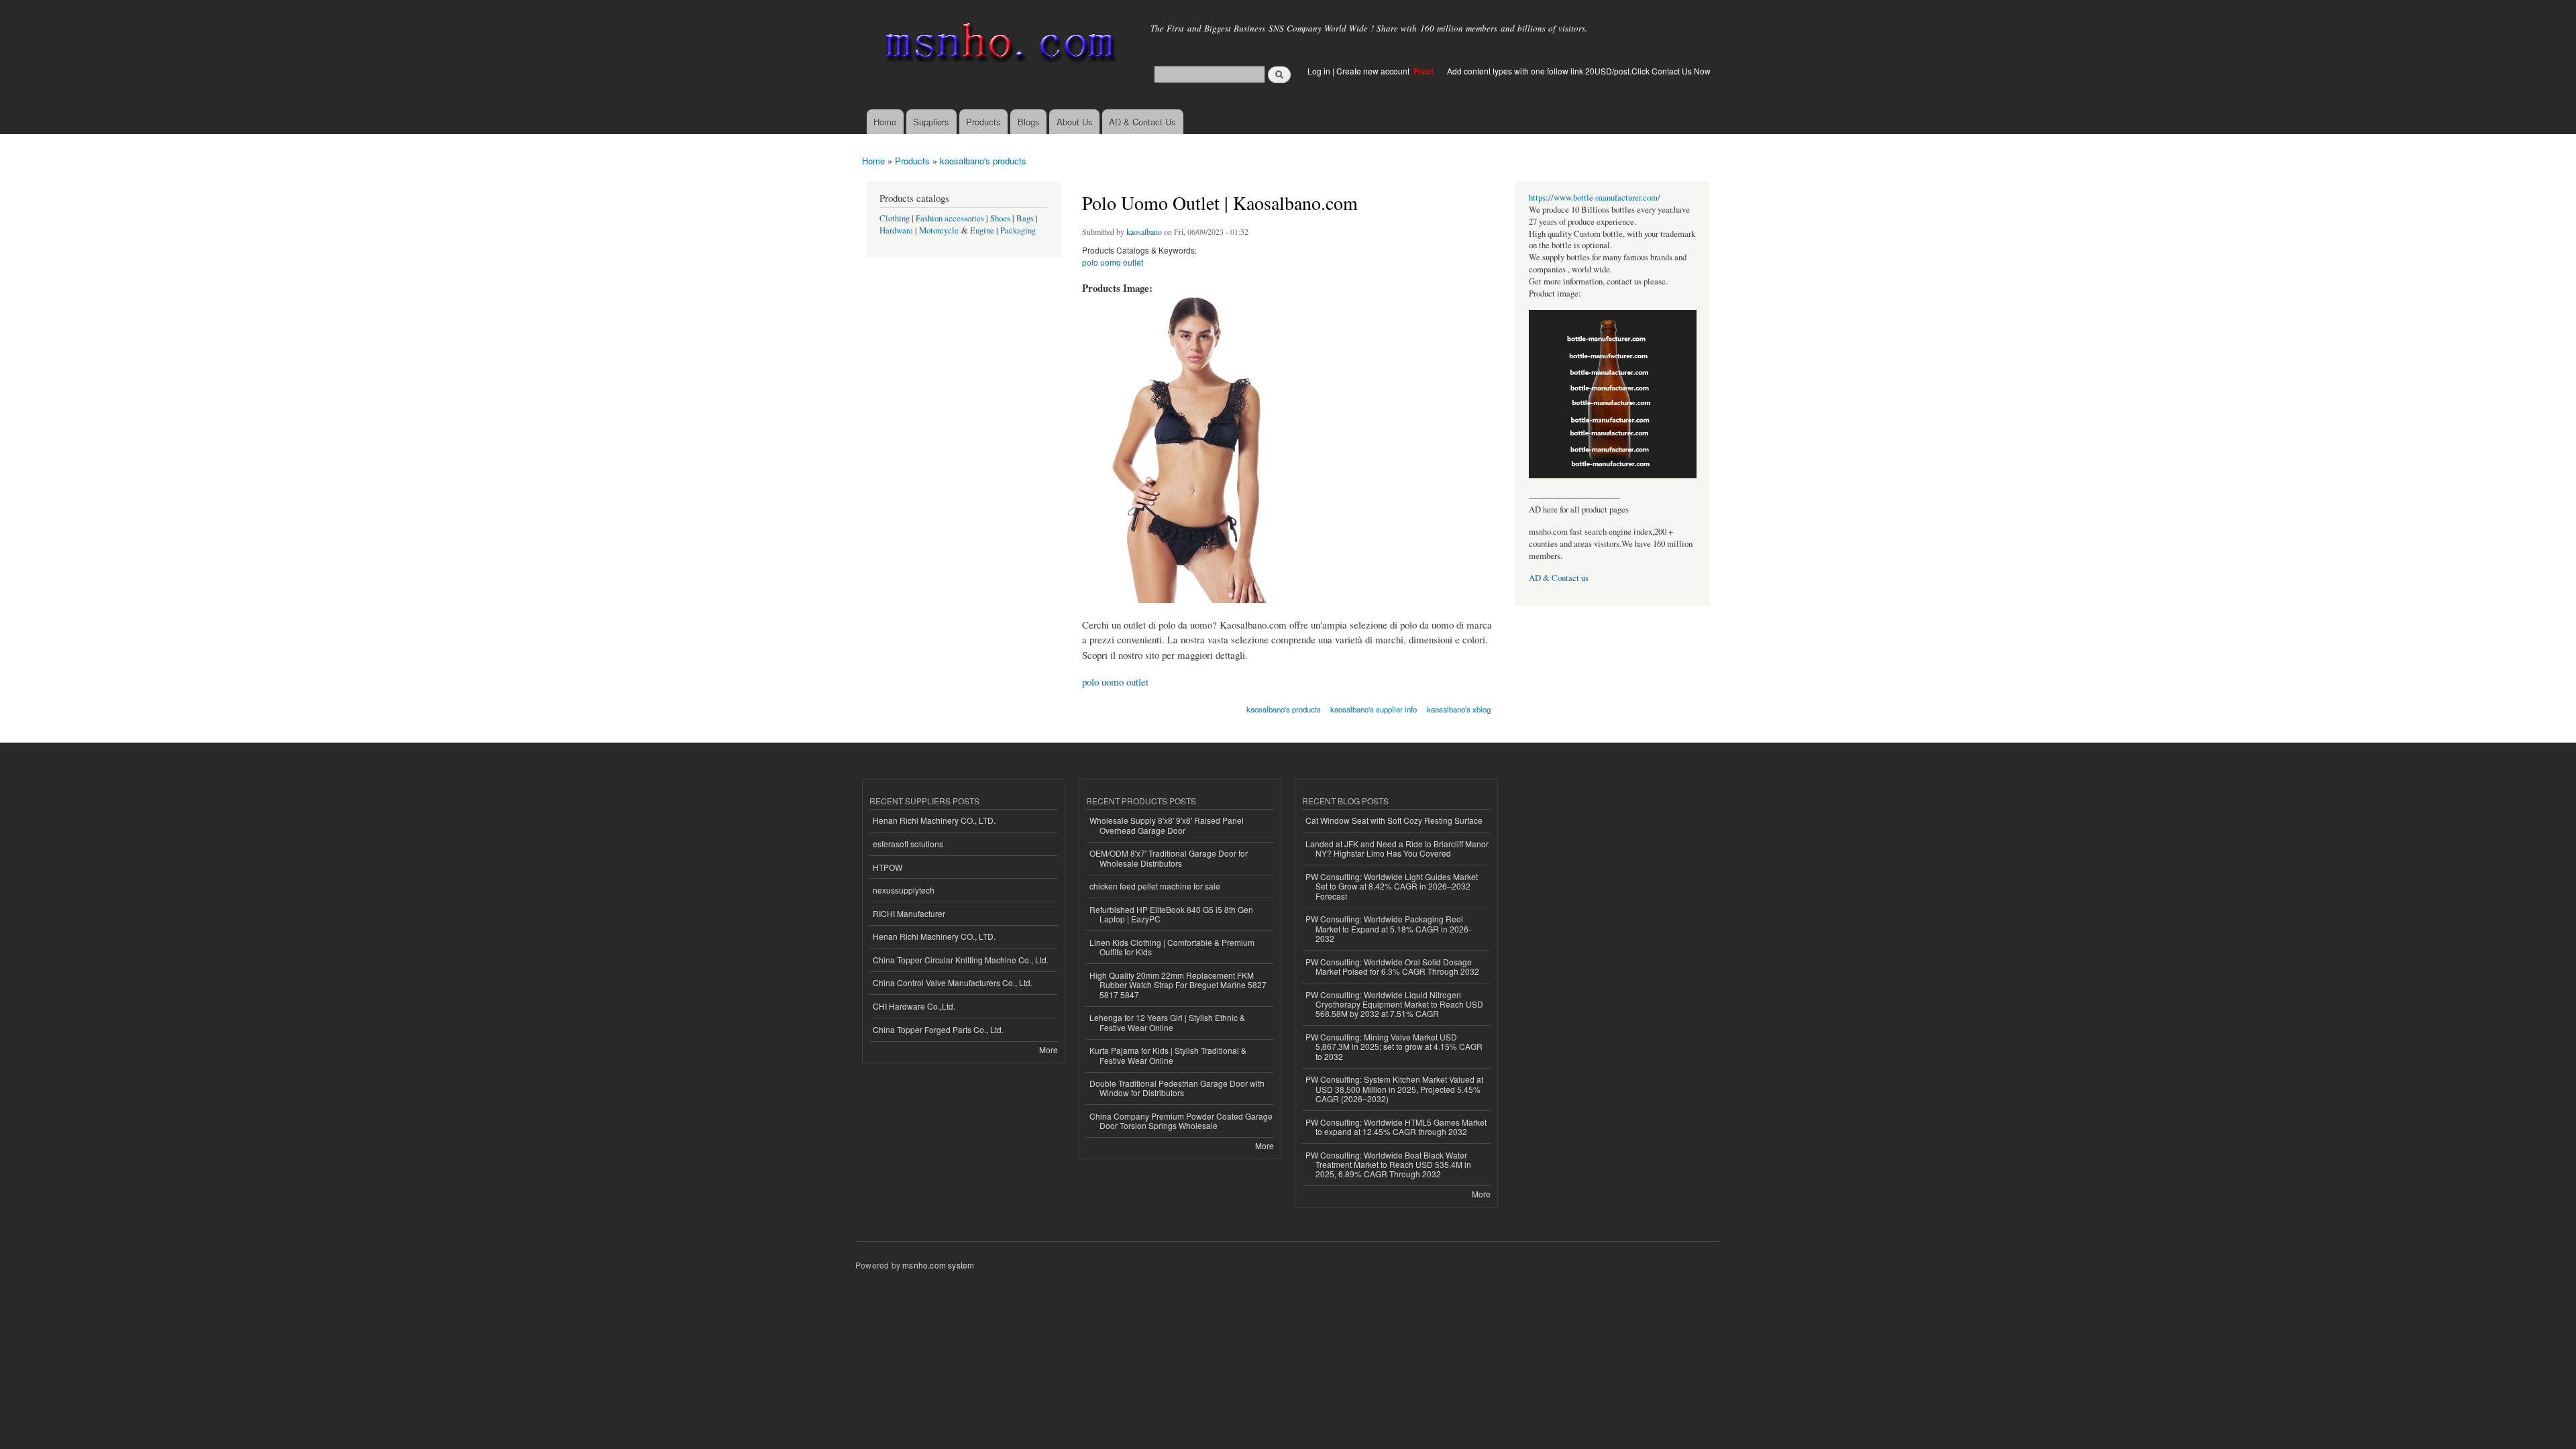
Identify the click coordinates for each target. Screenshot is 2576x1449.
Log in (1319, 71)
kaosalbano (1144, 231)
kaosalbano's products (983, 161)
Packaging (1018, 230)
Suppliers (931, 122)
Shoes (1000, 218)
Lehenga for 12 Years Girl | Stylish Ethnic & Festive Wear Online (1167, 1022)
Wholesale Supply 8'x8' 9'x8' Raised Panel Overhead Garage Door (1167, 825)
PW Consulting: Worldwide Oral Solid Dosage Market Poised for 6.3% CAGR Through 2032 (1392, 966)
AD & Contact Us (1142, 122)
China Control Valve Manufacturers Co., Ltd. (953, 982)
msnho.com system (938, 1265)
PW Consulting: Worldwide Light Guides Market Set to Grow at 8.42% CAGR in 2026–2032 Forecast (1392, 886)
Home (885, 122)
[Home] (998, 45)
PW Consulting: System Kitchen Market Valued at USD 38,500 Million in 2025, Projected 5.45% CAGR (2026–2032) (1394, 1089)
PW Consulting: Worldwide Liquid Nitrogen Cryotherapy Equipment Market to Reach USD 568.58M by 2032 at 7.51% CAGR (1394, 1004)
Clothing (895, 218)
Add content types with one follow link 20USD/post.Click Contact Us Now (1579, 71)
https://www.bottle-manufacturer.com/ (1595, 198)
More (1049, 1050)
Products (983, 122)
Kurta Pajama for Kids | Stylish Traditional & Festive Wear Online (1168, 1055)
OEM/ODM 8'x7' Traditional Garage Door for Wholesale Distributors (1169, 858)
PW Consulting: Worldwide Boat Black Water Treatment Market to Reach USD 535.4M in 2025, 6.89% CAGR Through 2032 (1388, 1165)
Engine (982, 230)
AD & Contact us (1559, 578)
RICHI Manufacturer (909, 913)
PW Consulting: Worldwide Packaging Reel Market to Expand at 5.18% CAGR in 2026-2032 (1388, 928)
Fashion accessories (950, 218)
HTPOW (888, 867)
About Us (1075, 122)
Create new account (1374, 71)
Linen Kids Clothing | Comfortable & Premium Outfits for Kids (1172, 947)
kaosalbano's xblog (1459, 709)
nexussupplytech (904, 890)
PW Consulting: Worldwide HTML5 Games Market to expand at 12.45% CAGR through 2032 (1396, 1127)
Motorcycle (939, 230)
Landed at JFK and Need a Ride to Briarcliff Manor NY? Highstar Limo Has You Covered (1397, 848)
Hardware (896, 230)
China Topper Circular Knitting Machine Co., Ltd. (961, 960)
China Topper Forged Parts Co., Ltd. (938, 1029)
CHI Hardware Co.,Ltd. (914, 1006)
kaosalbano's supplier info (1374, 709)
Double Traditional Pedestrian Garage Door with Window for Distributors (1177, 1088)
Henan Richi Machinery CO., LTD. (934, 820)
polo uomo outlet (1113, 262)
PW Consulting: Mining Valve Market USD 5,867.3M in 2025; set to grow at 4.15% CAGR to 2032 (1394, 1046)
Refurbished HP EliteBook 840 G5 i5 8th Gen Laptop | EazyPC (1171, 914)
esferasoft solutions (908, 844)
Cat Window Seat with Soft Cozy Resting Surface (1394, 820)
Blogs (1029, 122)
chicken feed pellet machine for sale (1155, 886)
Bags (1025, 218)
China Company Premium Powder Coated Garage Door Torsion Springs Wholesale (1181, 1121)
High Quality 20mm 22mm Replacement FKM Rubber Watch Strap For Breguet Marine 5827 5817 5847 (1178, 985)
